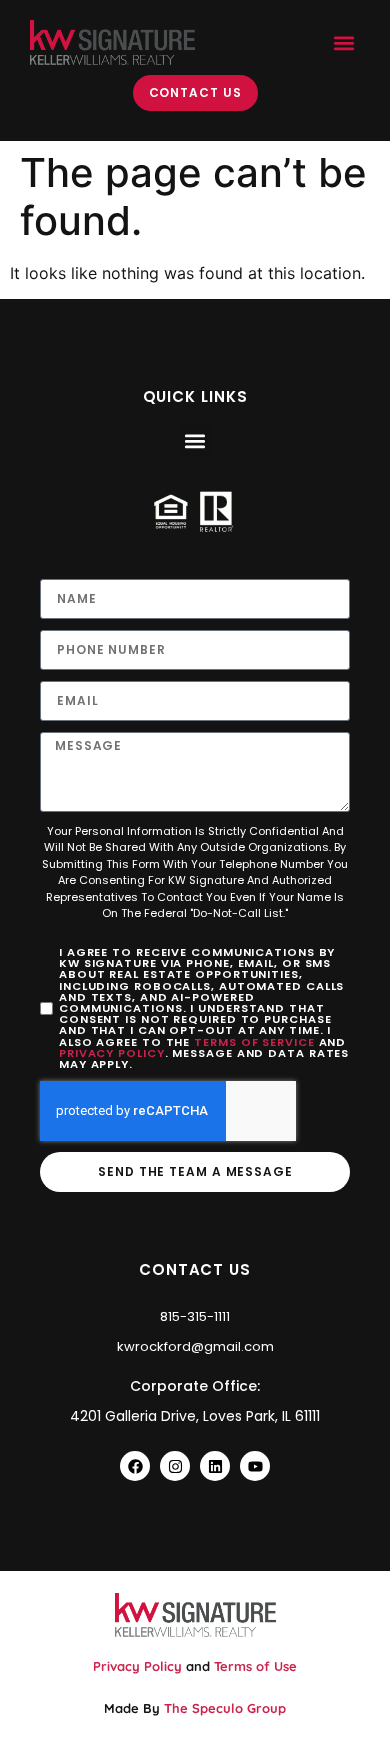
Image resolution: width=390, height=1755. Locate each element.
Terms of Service (254, 1042)
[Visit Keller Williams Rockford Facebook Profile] (135, 1466)
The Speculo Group (225, 1708)
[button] (343, 42)
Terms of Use (255, 1666)
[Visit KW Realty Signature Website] (112, 42)
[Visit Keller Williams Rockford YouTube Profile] (255, 1466)
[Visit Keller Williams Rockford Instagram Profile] (175, 1466)
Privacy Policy (112, 1053)
